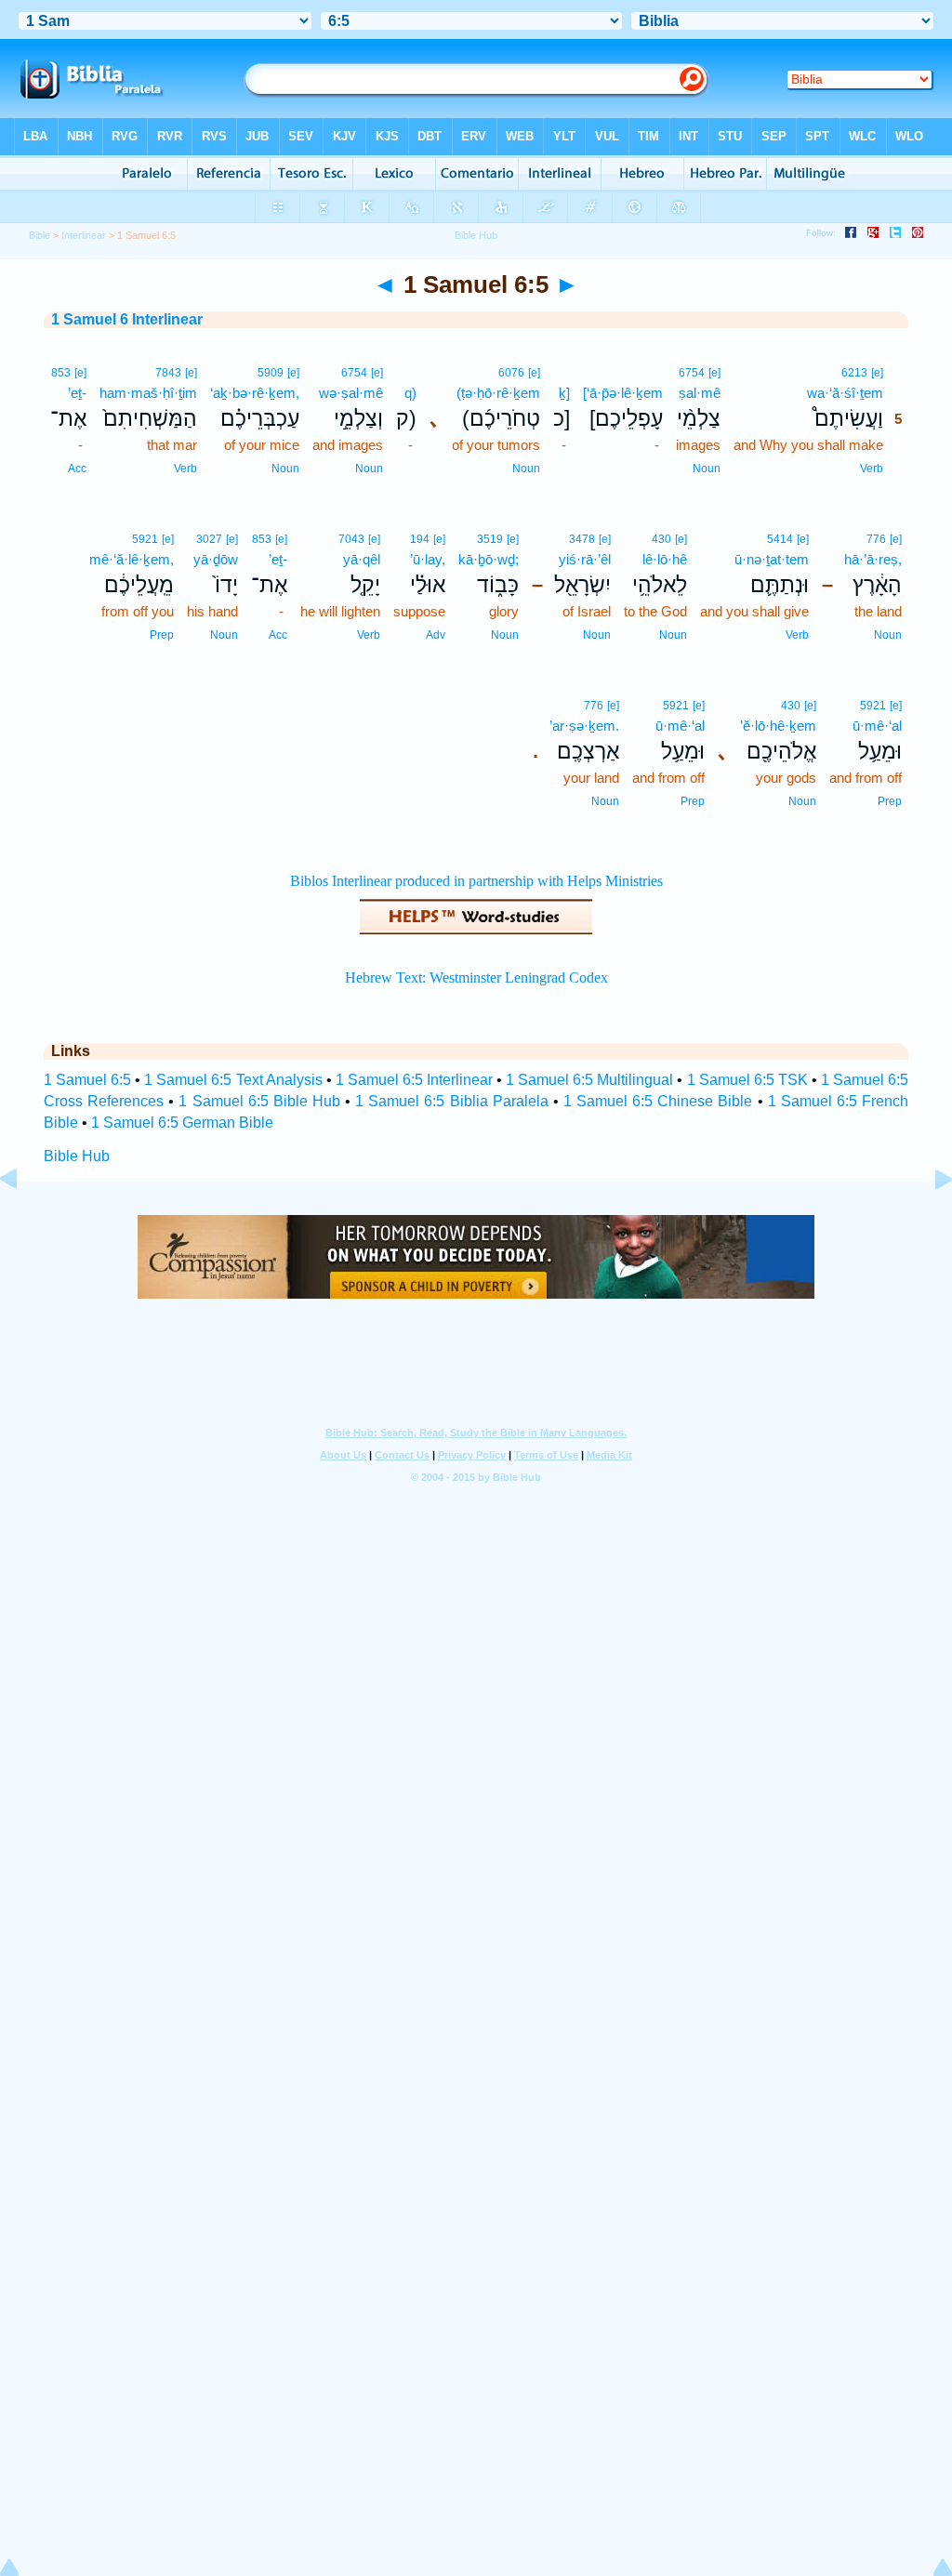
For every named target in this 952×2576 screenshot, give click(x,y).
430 (661, 539)
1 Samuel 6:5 (87, 1080)
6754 (692, 373)
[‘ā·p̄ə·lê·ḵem (623, 393)
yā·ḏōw (216, 559)
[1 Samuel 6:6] (929, 1221)
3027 (209, 539)
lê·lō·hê (665, 559)
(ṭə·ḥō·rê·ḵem (498, 393)
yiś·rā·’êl (585, 559)
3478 (582, 539)
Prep (162, 635)
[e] (877, 373)
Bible (40, 235)
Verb (872, 469)
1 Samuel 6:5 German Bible (182, 1123)
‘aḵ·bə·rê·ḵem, (255, 393)
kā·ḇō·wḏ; (489, 559)
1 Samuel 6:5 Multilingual (589, 1080)
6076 (511, 373)
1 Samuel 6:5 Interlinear (414, 1080)
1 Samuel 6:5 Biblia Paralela (452, 1101)
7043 (351, 539)
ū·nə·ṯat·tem (772, 559)
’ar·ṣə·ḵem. (584, 726)
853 (61, 373)
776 (876, 539)
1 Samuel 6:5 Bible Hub (259, 1101)
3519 (490, 539)
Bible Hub (77, 1156)
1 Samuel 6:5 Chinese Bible (658, 1101)
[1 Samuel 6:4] (23, 1221)
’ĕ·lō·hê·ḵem (778, 726)
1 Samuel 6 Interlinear (127, 319)
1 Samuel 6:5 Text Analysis (233, 1080)
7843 (168, 373)
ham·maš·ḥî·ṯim (148, 393)
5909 (271, 373)
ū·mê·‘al (877, 726)
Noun (707, 469)
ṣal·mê (700, 393)
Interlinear (84, 235)
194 (420, 539)
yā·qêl (362, 559)
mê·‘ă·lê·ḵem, (132, 559)
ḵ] (564, 393)
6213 (854, 373)
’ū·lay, (428, 559)
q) (410, 393)
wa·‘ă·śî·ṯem (845, 393)
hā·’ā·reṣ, (873, 559)
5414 (780, 539)
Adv (436, 635)
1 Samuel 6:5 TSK (747, 1080)
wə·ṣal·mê (351, 393)
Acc (77, 469)
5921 (145, 539)
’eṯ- (77, 393)
